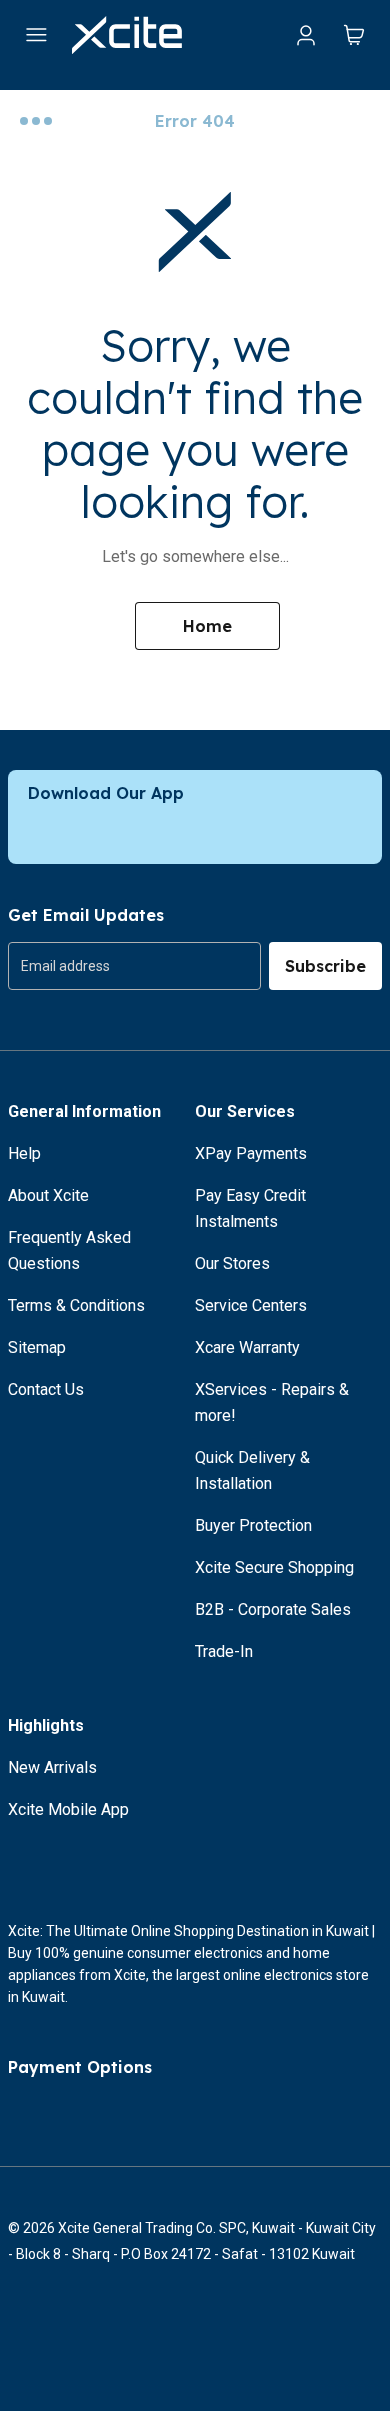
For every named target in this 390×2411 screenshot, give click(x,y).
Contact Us (46, 1389)
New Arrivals (52, 1767)
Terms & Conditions (76, 1305)
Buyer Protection (253, 1525)
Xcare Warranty (247, 1347)
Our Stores (232, 1263)
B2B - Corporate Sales (273, 1609)
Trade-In (224, 1651)
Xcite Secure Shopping (274, 1567)
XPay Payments (251, 1153)
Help (24, 1153)
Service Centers (251, 1305)
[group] (134, 966)
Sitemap (37, 1347)
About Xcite (48, 1195)
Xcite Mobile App (68, 1809)
